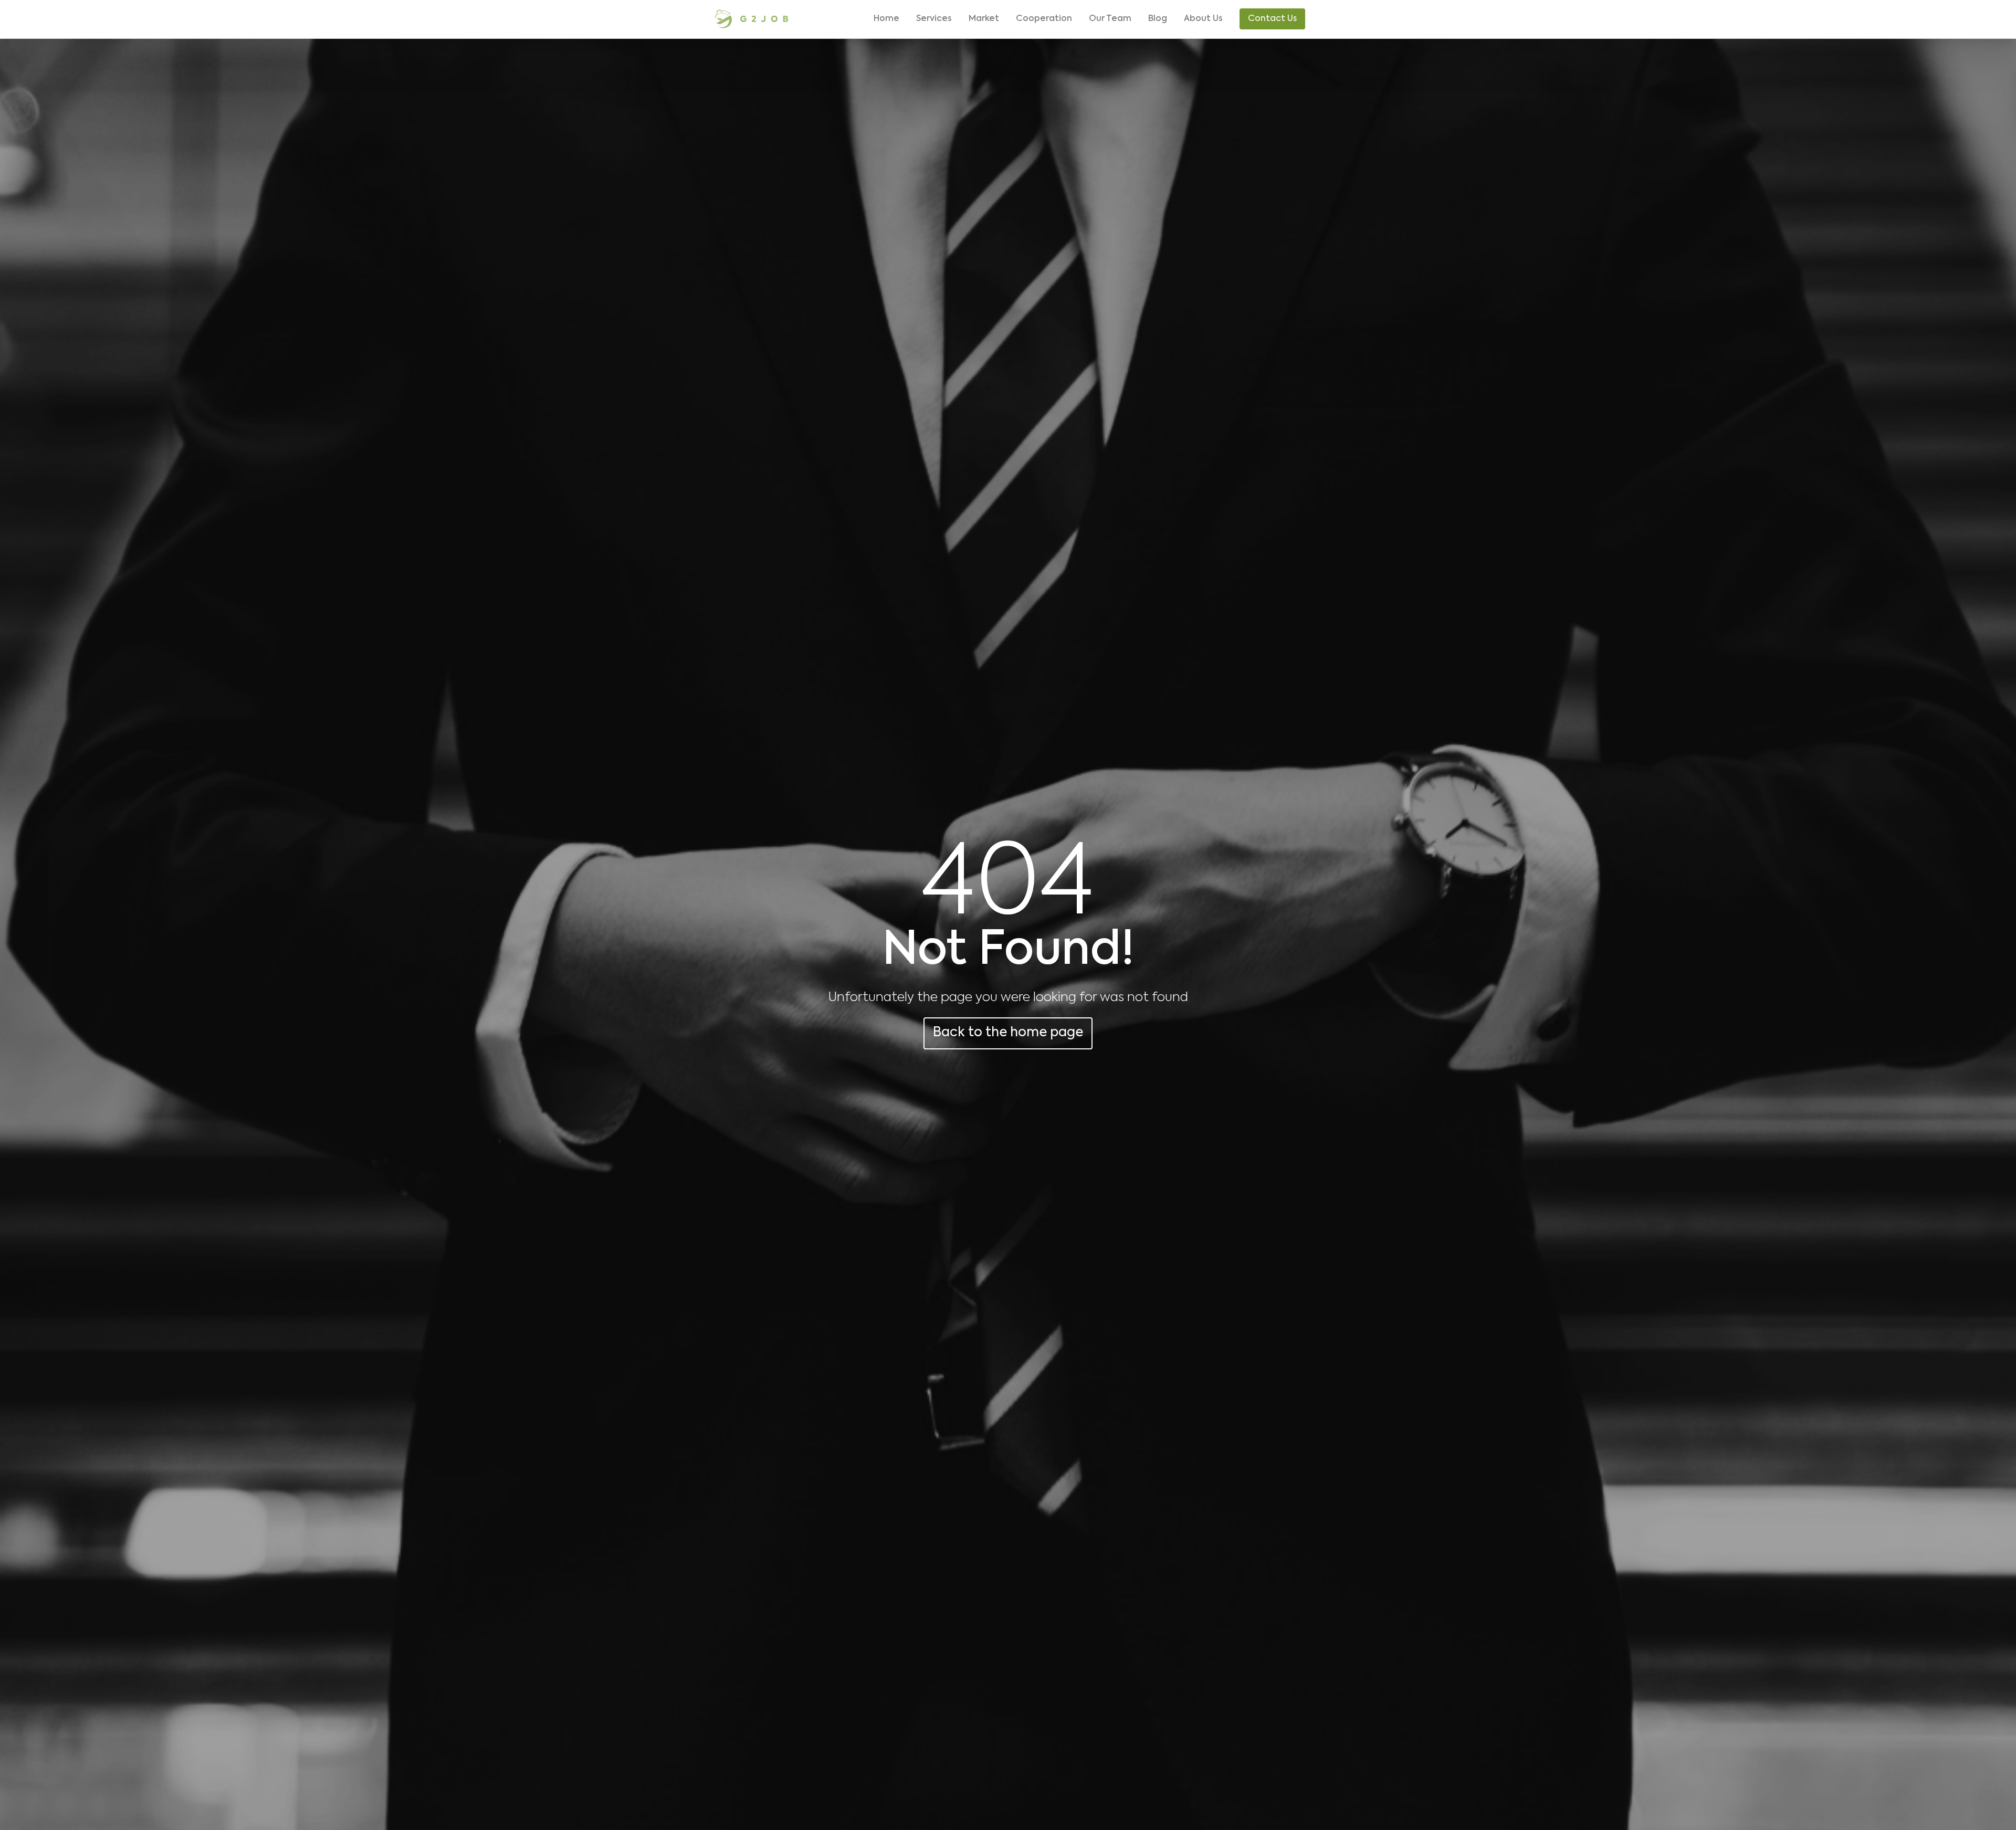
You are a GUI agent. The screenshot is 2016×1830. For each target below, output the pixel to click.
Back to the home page (1008, 1033)
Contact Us (1272, 19)
